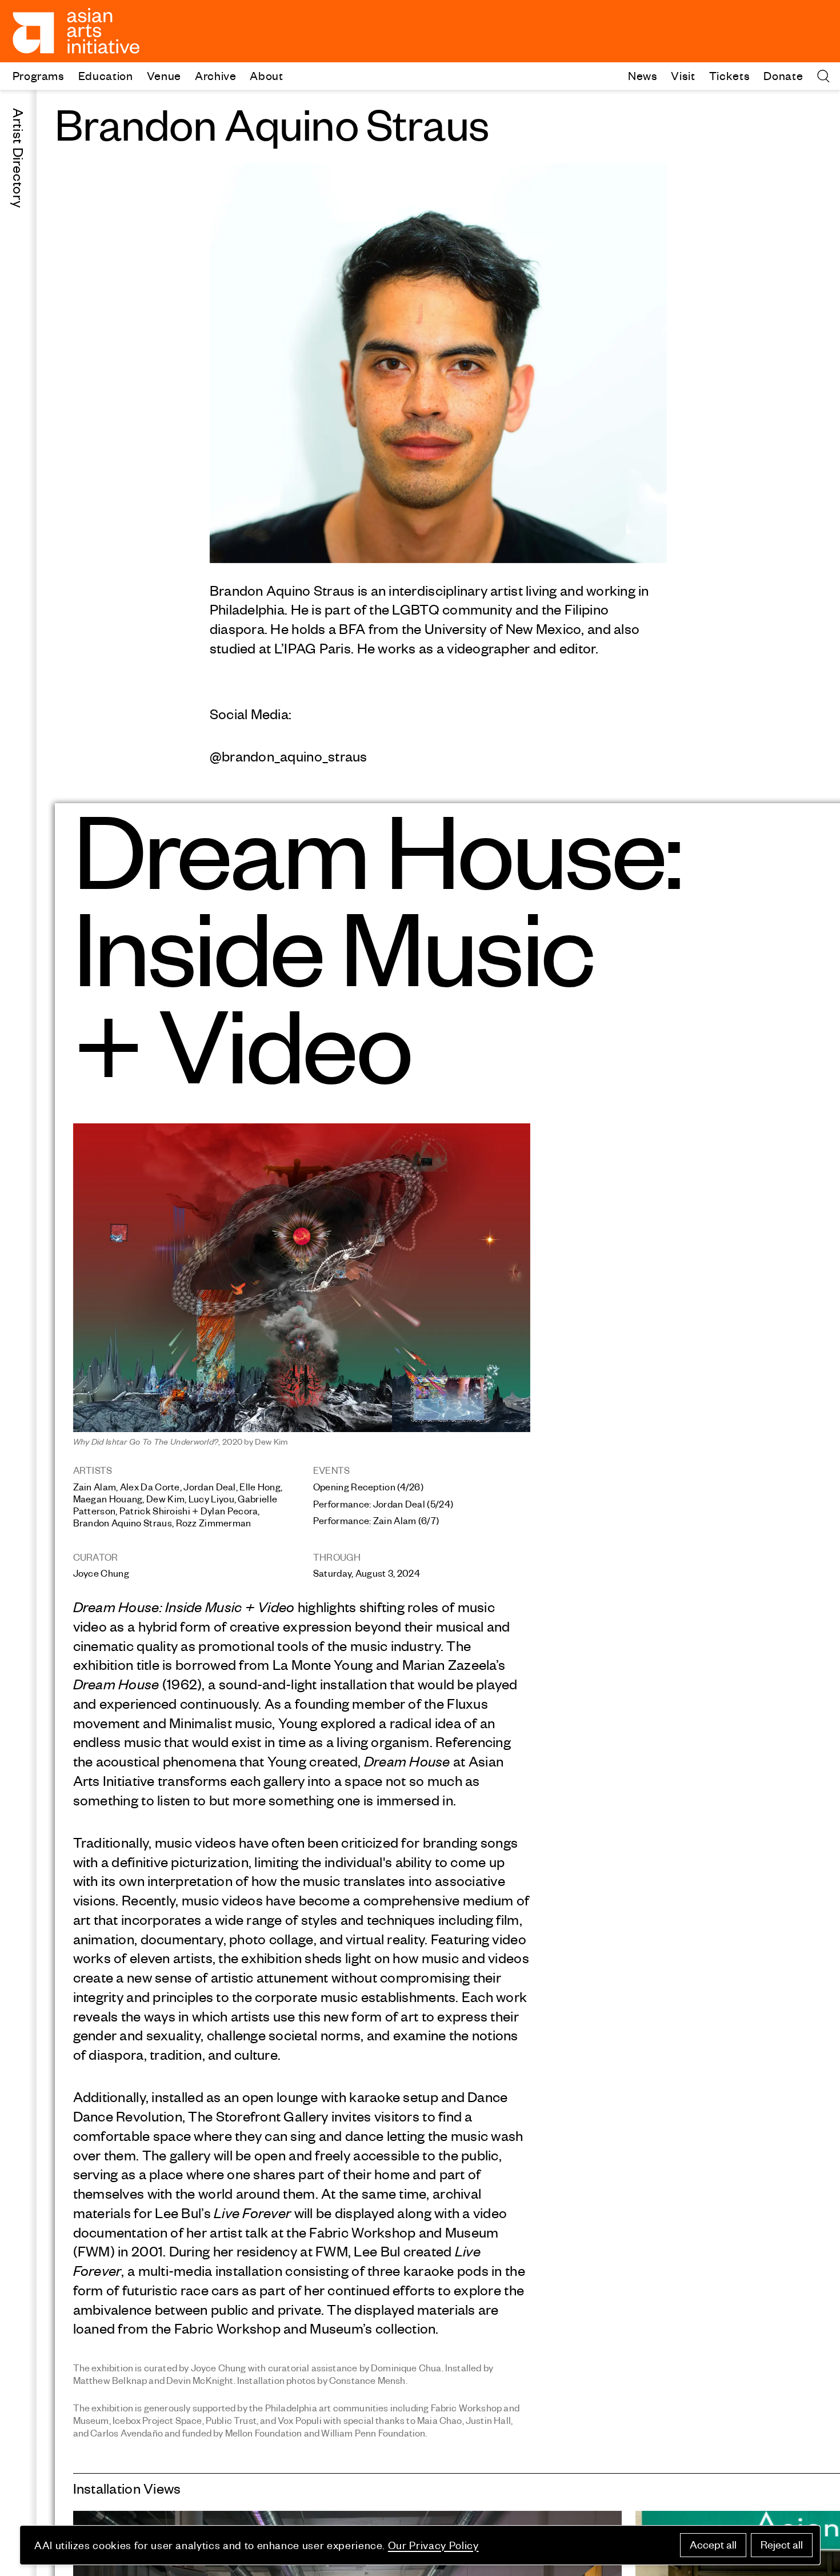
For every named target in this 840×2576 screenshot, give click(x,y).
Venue (164, 75)
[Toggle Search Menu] (823, 76)
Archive (216, 75)
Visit (683, 75)
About (266, 75)
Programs (39, 75)
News (643, 75)
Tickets (730, 75)
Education (106, 75)
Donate (783, 75)
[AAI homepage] (76, 31)
